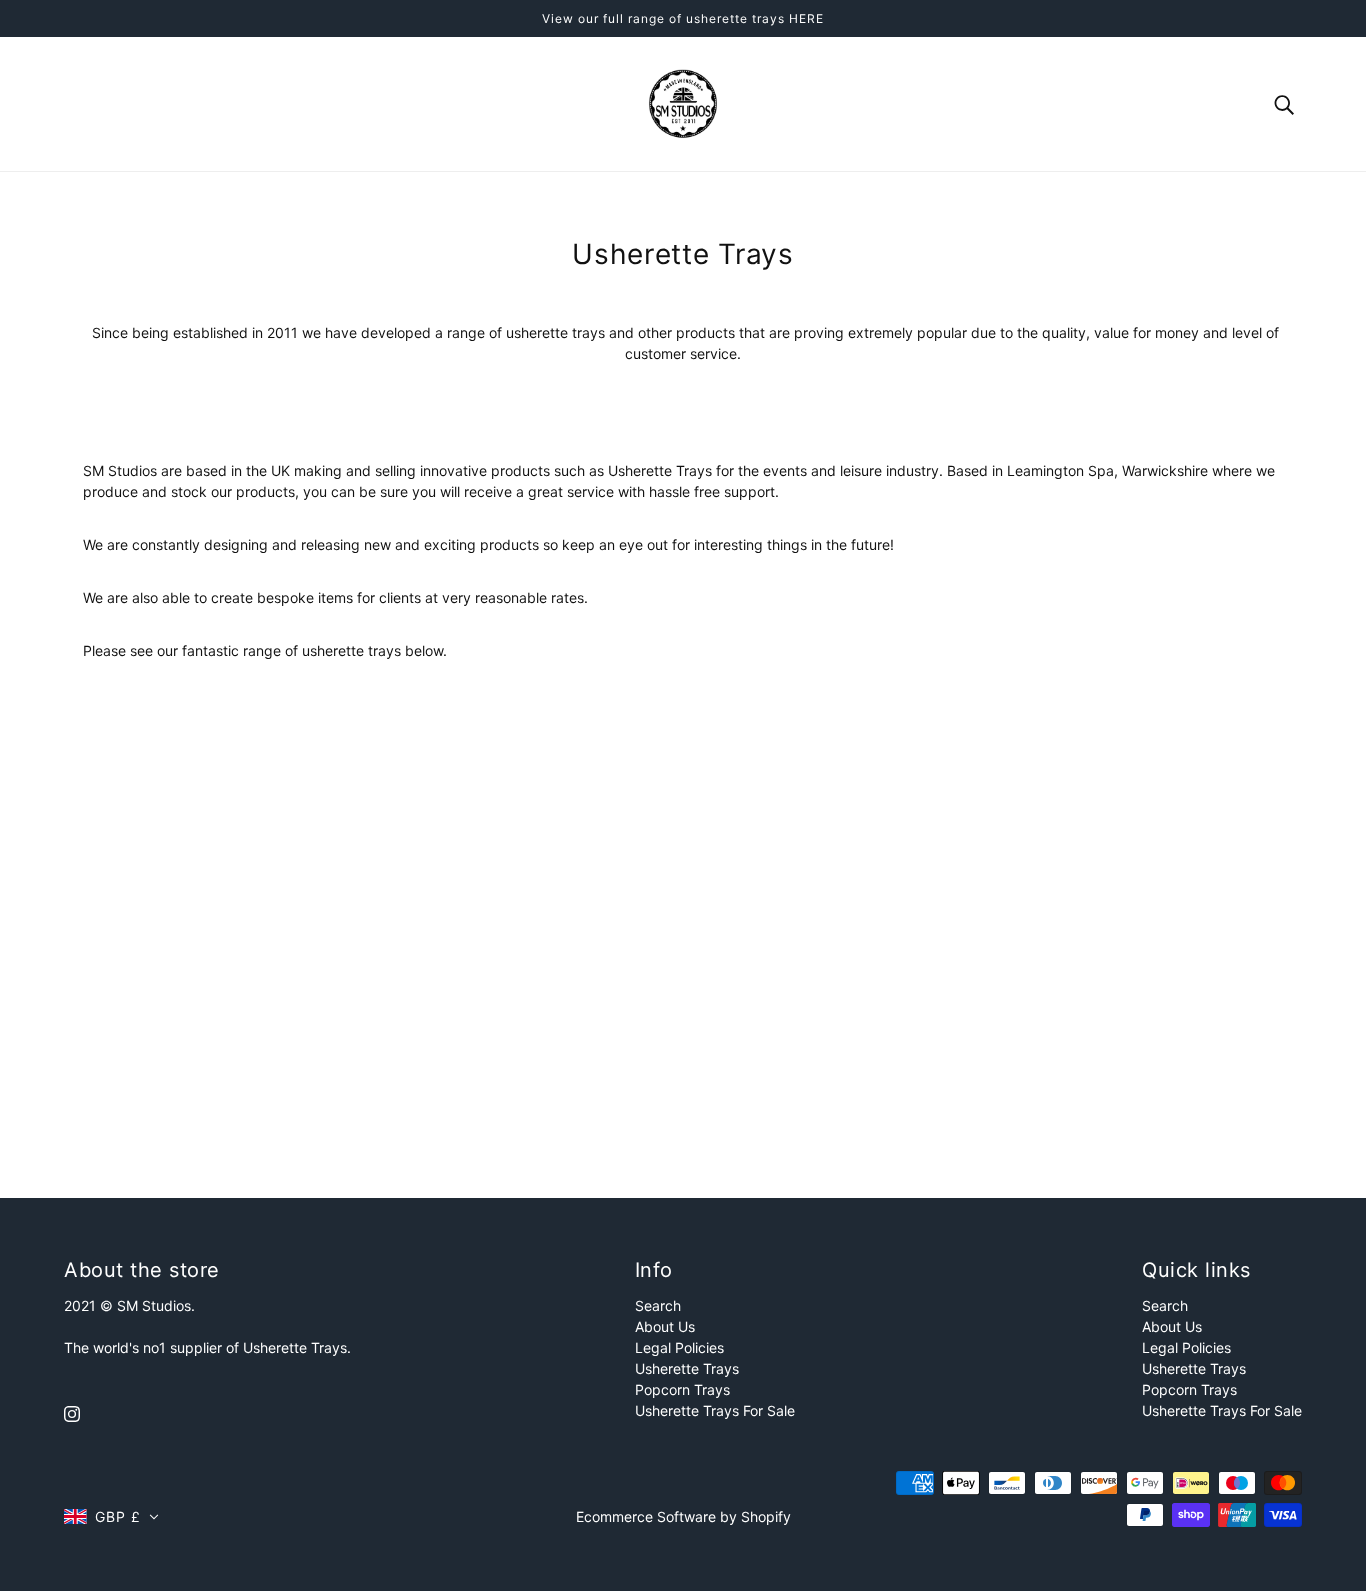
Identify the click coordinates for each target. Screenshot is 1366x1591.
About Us (665, 1326)
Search (658, 1305)
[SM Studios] (683, 102)
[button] (111, 1516)
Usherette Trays (687, 1368)
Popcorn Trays (682, 1389)
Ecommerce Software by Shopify (683, 1516)
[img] (72, 1412)
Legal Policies (679, 1347)
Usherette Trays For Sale (715, 1410)
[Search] (1284, 103)
